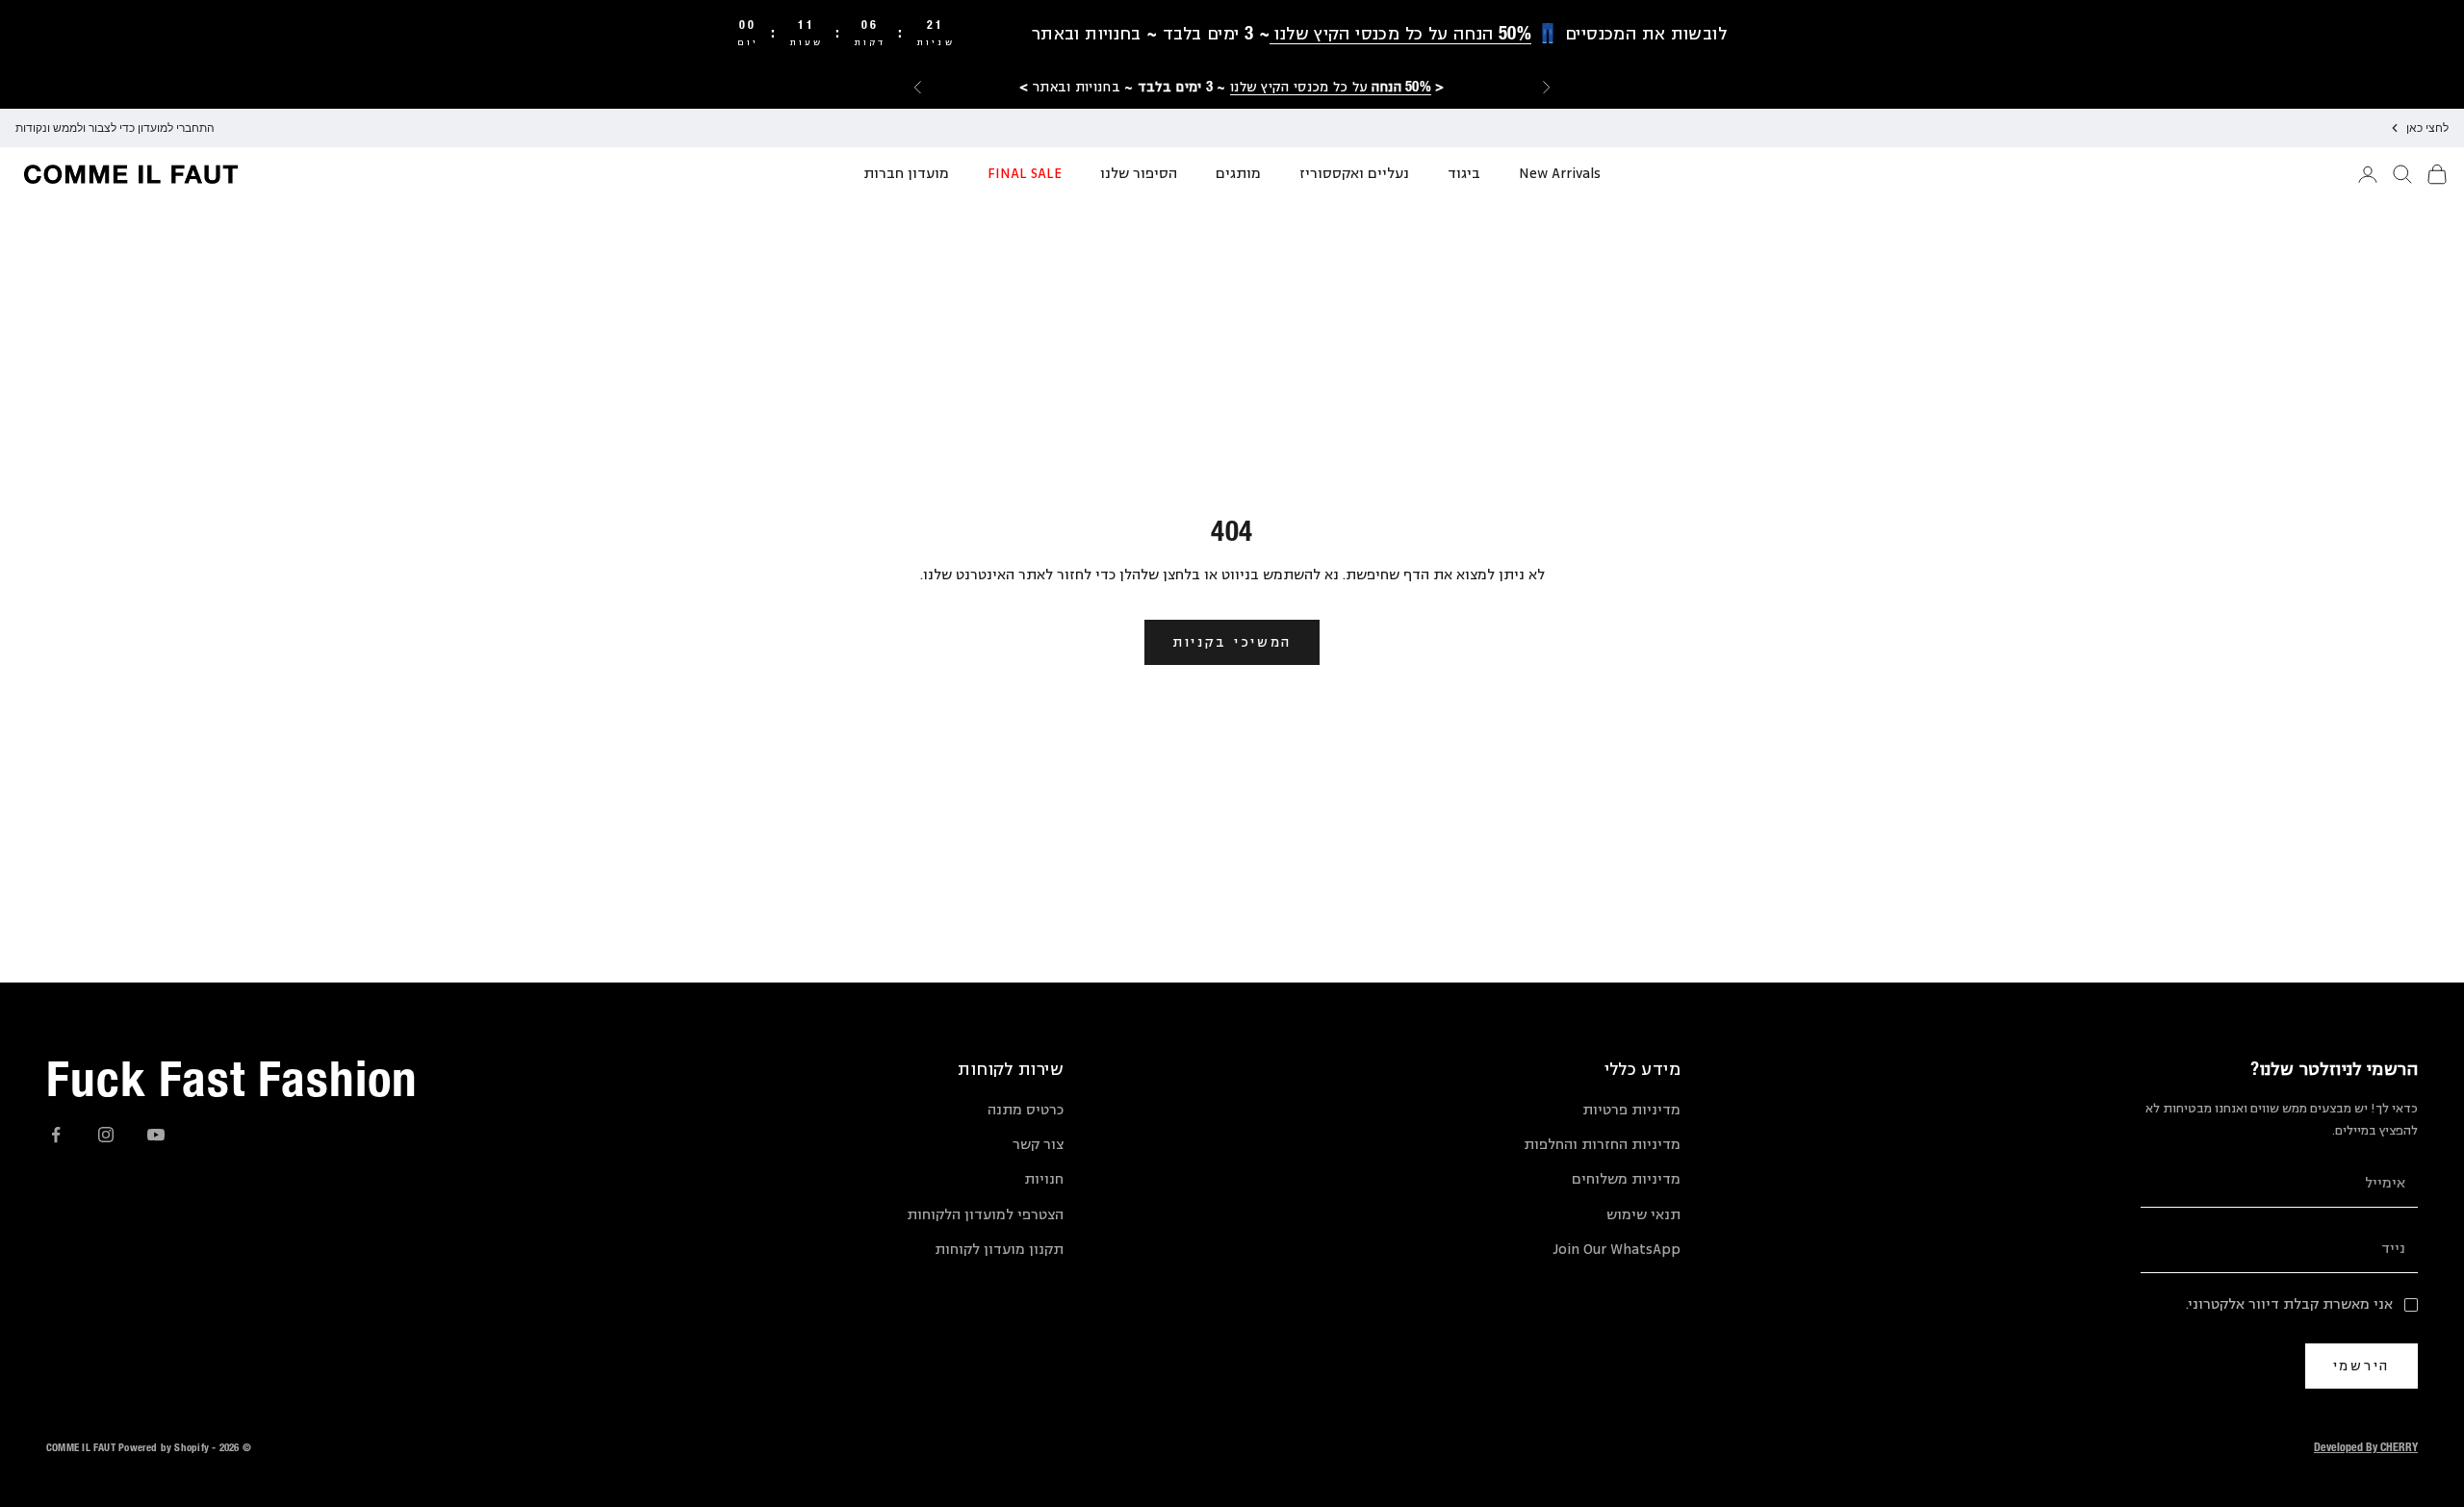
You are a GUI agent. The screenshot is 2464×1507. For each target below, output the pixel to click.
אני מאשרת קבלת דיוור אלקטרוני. (2289, 1304)
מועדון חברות (906, 174)
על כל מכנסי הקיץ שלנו (1331, 86)
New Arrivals (1560, 174)
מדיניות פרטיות (1631, 1110)
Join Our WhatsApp (1617, 1250)
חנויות (1044, 1179)
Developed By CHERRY (2366, 1446)
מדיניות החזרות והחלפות (1602, 1145)
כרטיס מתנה (1026, 1110)
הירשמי (2361, 1365)
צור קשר (1038, 1145)
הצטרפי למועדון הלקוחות (985, 1215)
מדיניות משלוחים (1626, 1179)
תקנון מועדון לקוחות (999, 1250)
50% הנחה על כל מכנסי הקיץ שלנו (1400, 33)
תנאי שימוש (1643, 1215)
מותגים (1238, 174)
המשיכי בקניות (1232, 641)
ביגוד (1464, 174)
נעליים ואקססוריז (1354, 174)
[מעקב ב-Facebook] (56, 1135)
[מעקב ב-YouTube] (156, 1135)
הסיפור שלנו (1139, 174)
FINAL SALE (1025, 174)
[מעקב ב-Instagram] (106, 1135)
